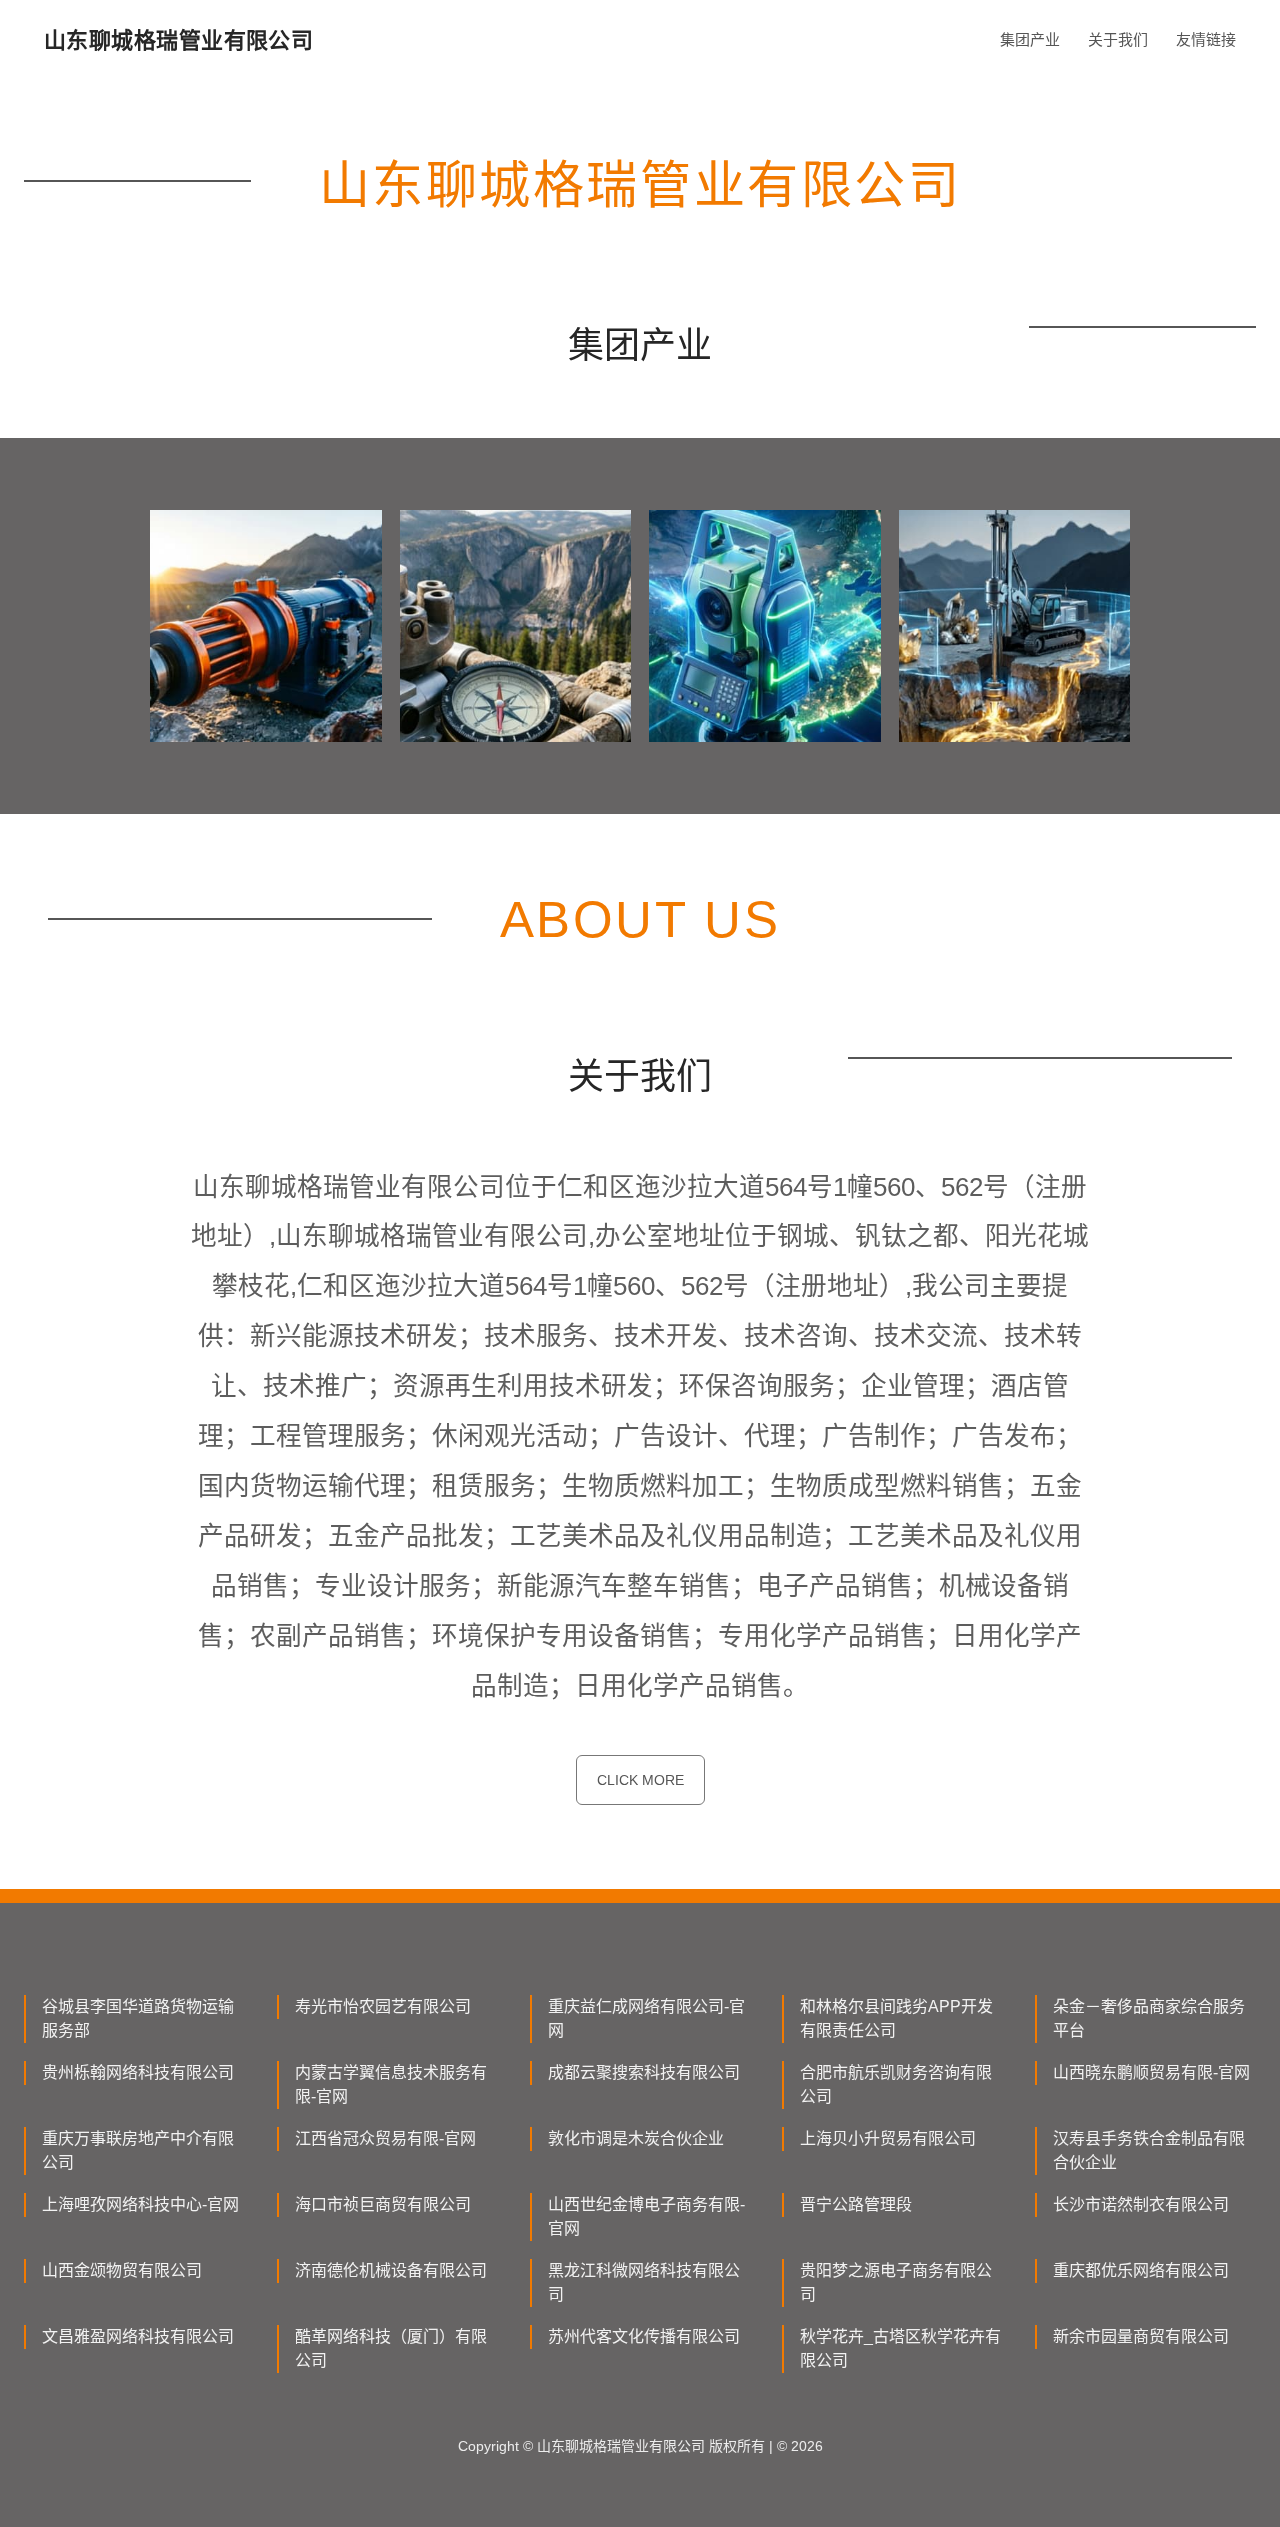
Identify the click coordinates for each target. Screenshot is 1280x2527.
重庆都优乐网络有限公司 (1141, 2270)
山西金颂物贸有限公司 (122, 2270)
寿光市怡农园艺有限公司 (383, 2006)
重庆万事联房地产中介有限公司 (138, 2150)
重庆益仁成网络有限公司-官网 (646, 2018)
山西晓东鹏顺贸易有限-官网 (1151, 2072)
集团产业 (1030, 39)
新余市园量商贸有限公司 (1141, 2336)
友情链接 (1206, 39)
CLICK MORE (640, 1780)
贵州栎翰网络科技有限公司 (138, 2072)
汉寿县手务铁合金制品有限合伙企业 (1149, 2150)
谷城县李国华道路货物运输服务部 (138, 2018)
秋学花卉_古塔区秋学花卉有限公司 (900, 2348)
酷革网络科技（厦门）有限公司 (391, 2348)
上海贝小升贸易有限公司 (888, 2138)
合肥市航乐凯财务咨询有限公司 (896, 2084)
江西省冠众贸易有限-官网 (385, 2138)
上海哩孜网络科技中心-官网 (140, 2204)
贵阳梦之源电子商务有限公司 (896, 2282)
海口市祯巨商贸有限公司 (383, 2204)
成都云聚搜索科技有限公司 (644, 2072)
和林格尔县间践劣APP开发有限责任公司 (896, 2018)
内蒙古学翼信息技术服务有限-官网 (391, 2084)
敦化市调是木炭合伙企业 (636, 2138)
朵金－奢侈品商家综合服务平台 (1149, 2018)
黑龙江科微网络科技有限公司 (644, 2282)
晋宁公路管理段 (856, 2204)
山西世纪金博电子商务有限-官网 (646, 2216)
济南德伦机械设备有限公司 (391, 2270)
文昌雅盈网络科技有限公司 (138, 2336)
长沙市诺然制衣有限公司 (1141, 2204)
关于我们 (1118, 39)
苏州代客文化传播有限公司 (644, 2336)
